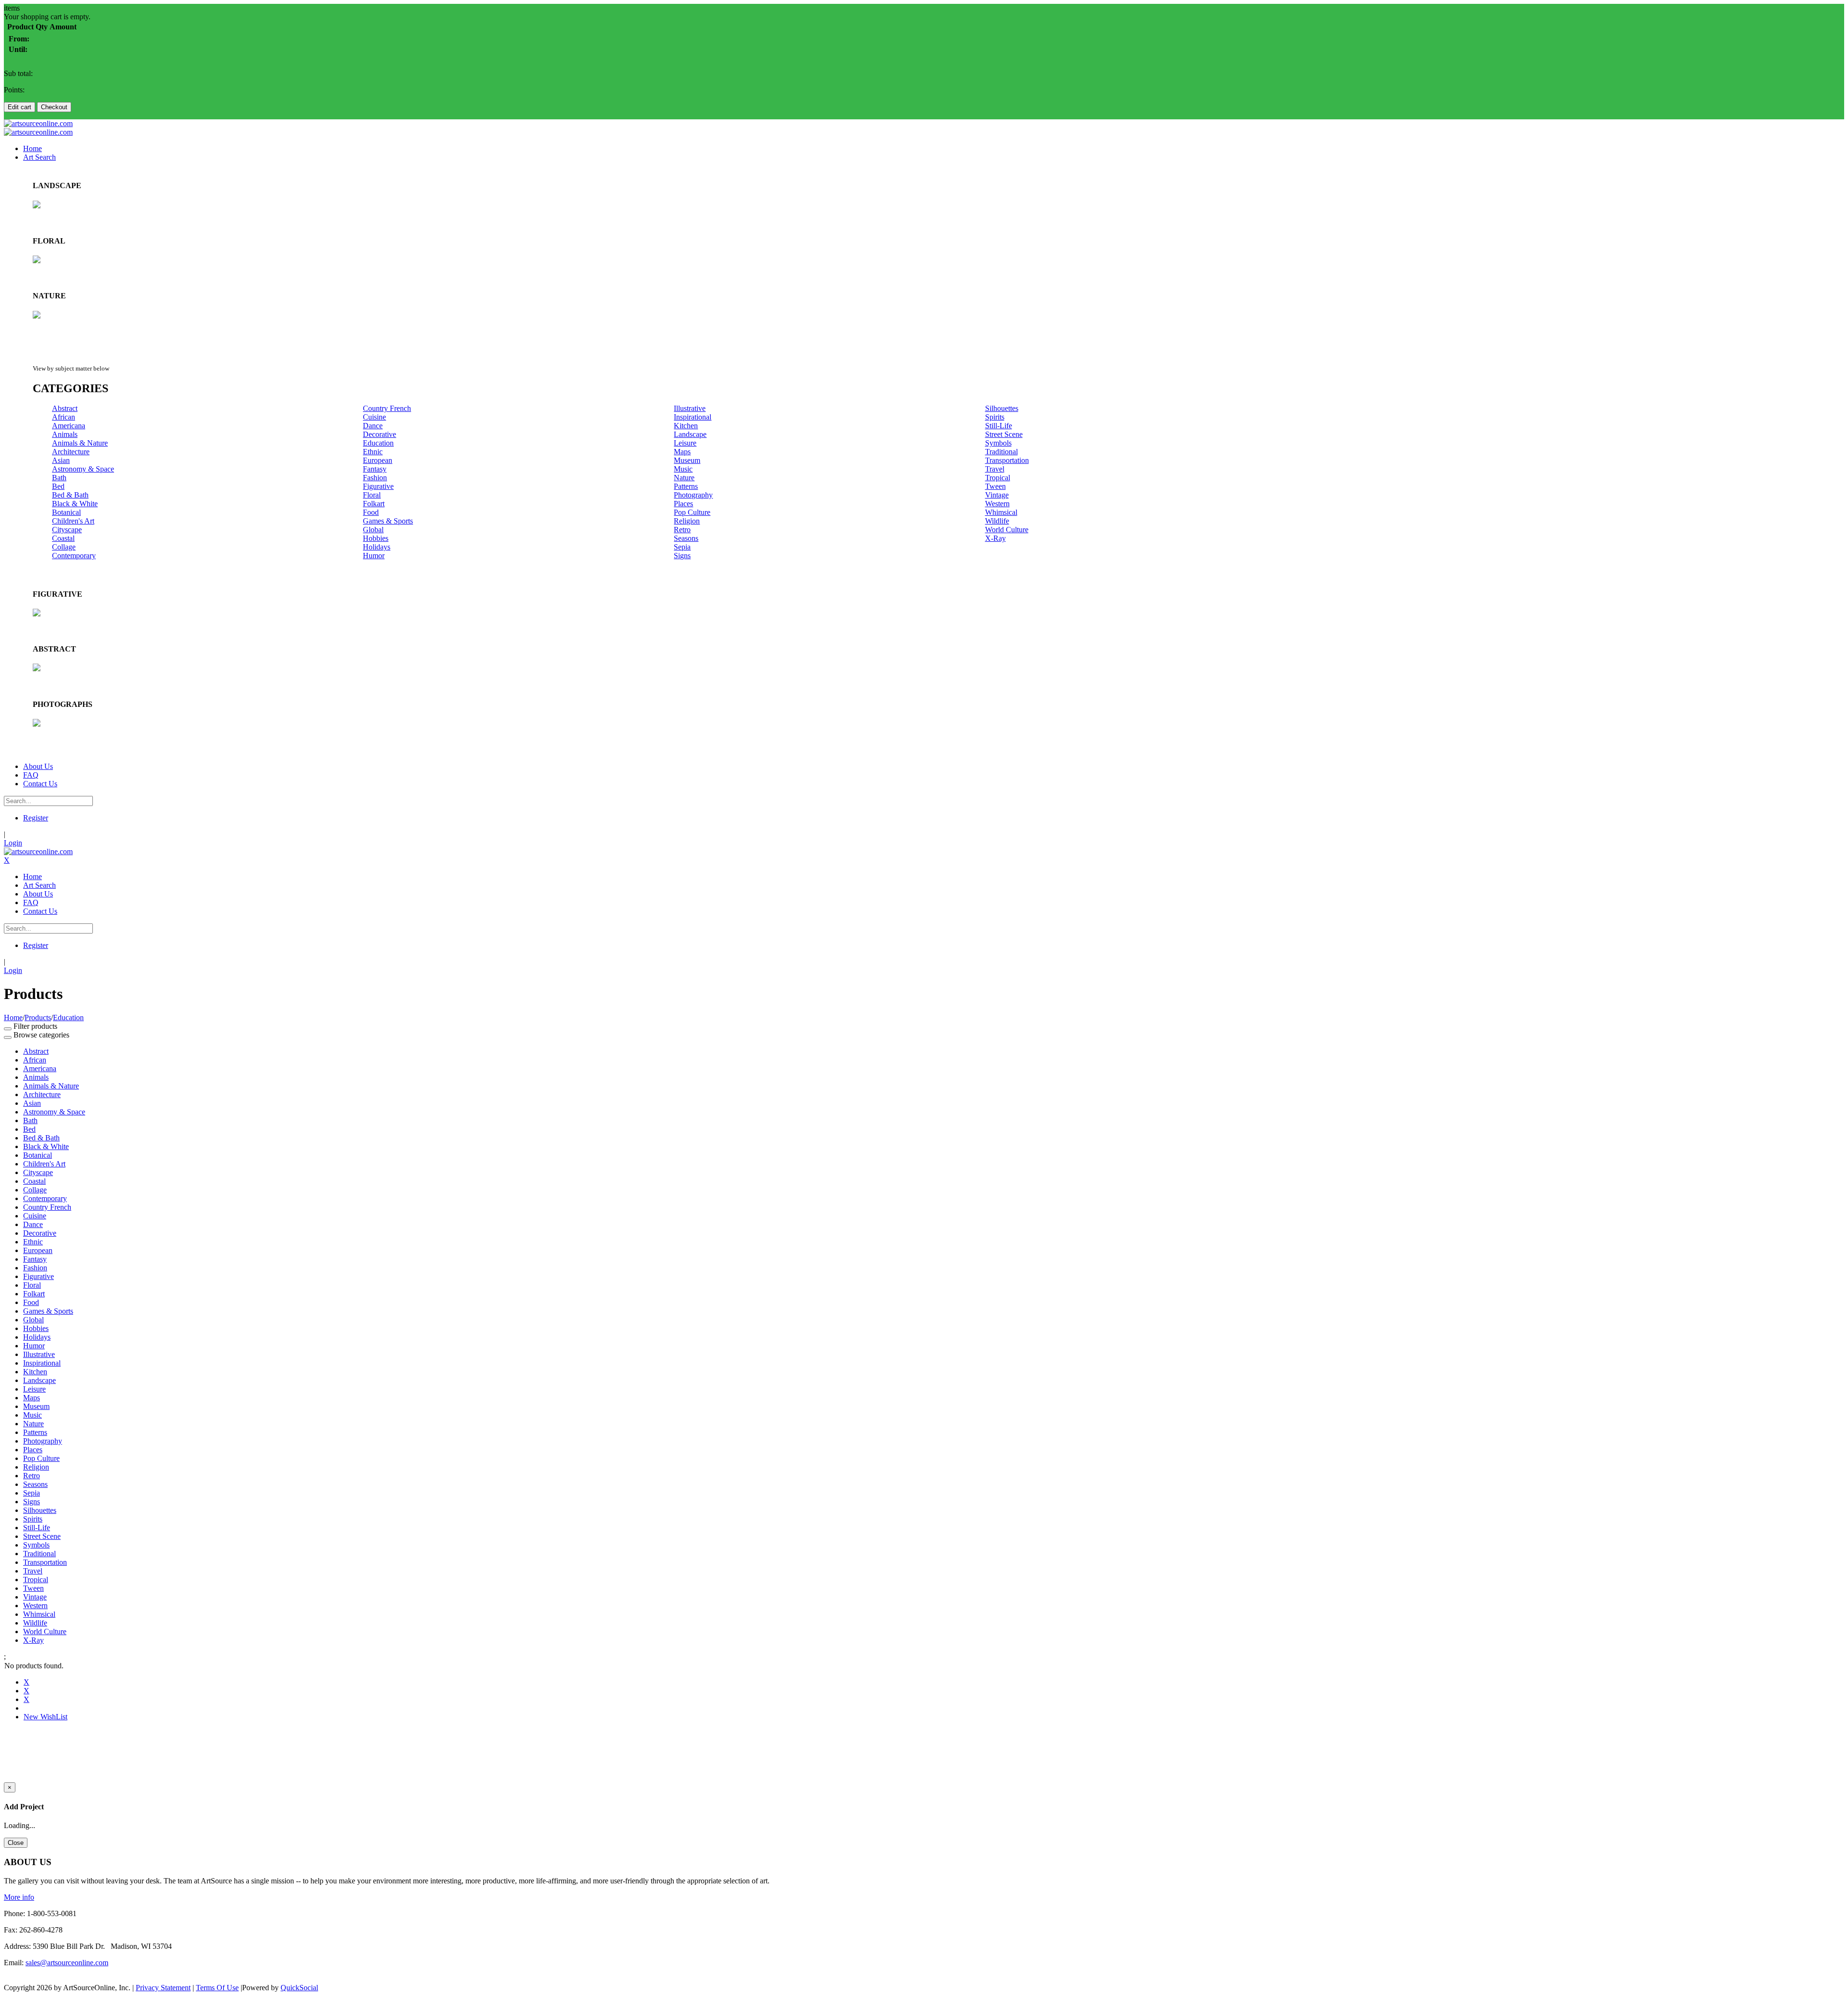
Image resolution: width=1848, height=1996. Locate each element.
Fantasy (375, 469)
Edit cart (19, 107)
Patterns (686, 486)
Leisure (685, 443)
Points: (14, 90)
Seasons (686, 538)
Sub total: (18, 73)
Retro (682, 530)
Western (997, 504)
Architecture (71, 452)
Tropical (998, 478)
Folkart (374, 504)
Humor (374, 556)
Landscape (690, 434)
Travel (995, 469)
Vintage (997, 495)
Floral (372, 495)
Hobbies (376, 538)
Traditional (1001, 452)
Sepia (682, 547)
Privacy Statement (163, 1988)
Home (13, 1017)
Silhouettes (1002, 408)
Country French (387, 408)
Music (683, 469)
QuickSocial (299, 1988)
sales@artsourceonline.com (67, 1963)
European (378, 460)
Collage (64, 547)
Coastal (63, 538)
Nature (684, 478)
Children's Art (73, 521)
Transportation (1007, 460)
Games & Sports (388, 521)
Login (13, 843)
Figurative (378, 486)
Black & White (75, 504)
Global (373, 530)
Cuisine (374, 417)
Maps (682, 452)
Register (36, 818)
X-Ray (995, 538)
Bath (59, 478)
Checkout (54, 107)
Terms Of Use (217, 1988)
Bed (58, 486)
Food (371, 512)
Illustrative (690, 408)
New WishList (45, 1717)
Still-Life (999, 426)
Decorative (379, 434)
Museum (687, 460)
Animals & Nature (80, 443)
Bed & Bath (70, 495)
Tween (995, 486)
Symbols (998, 443)
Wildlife (997, 521)
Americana (69, 426)
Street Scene (1004, 434)
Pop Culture (692, 512)
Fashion (375, 478)
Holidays (377, 547)
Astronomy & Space (83, 469)
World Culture (1007, 530)
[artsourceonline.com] (38, 123)
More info (19, 1897)
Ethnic (373, 452)
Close (16, 1843)
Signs (682, 556)
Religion (687, 521)
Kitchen (686, 426)
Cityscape (67, 530)
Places (683, 504)
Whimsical (1001, 512)
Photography (693, 495)
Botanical (66, 512)
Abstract (65, 408)
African (64, 417)
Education (378, 443)
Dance (373, 426)
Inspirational (693, 417)
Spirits (995, 417)
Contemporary (74, 556)
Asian (61, 460)
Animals (65, 434)
